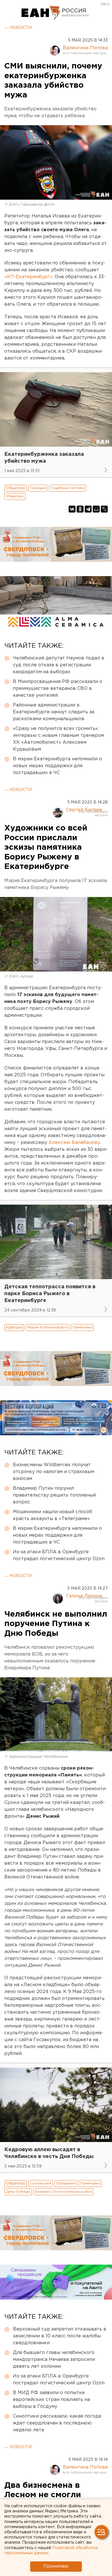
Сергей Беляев (84, 810)
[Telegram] (88, 509)
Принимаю (56, 2566)
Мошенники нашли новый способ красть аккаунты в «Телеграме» (53, 1515)
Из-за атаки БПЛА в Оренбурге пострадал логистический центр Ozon (59, 1555)
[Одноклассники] (80, 509)
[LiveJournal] (104, 509)
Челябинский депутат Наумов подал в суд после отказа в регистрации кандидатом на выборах (59, 665)
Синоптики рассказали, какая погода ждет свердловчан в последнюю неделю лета (57, 2423)
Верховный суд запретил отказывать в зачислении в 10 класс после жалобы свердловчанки (60, 2336)
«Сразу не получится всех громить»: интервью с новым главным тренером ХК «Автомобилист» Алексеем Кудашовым (58, 739)
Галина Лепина (84, 1596)
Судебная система (68, 488)
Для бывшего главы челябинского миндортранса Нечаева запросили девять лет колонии (54, 2360)
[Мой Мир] (96, 509)
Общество (16, 488)
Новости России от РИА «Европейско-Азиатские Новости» (41, 13)
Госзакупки (41, 2183)
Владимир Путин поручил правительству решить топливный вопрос (54, 1495)
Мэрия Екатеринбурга (48, 1327)
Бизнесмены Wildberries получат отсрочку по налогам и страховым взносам (54, 1472)
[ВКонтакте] (72, 509)
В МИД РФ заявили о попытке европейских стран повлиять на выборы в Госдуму (51, 2400)
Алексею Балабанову (74, 1143)
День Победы (18, 2192)
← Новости (18, 28)
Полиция (38, 488)
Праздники (66, 2183)
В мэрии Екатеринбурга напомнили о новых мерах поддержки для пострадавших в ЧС (57, 766)
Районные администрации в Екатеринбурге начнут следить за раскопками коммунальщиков (54, 712)
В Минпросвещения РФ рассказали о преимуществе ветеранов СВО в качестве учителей (58, 689)
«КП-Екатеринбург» (28, 277)
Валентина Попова (85, 48)
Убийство (15, 496)
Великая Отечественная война (63, 2192)
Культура (14, 1327)
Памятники (82, 1327)
